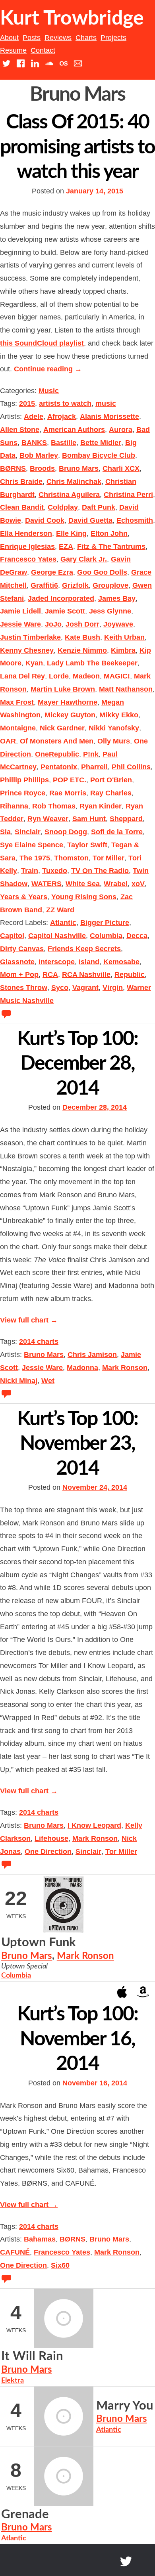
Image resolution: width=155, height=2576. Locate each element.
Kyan (34, 663)
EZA (66, 547)
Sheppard (126, 819)
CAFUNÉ (15, 2252)
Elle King (71, 533)
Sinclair (28, 832)
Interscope (57, 962)
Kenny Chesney (27, 650)
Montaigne (18, 728)
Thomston (71, 858)
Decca (137, 936)
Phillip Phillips (24, 780)
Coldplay (63, 507)
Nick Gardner (62, 728)
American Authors (74, 430)
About (9, 38)
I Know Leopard (94, 1825)
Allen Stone (20, 430)
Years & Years (24, 897)
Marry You (125, 2406)
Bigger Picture (105, 923)
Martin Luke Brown (63, 689)
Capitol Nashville (57, 936)
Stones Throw (24, 988)
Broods (42, 468)
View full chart (29, 1320)
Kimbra (123, 650)
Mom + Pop (19, 975)
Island (89, 962)
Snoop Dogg (66, 832)
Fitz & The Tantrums (111, 547)
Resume (13, 50)
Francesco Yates (28, 559)
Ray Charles (111, 793)
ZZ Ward (60, 910)
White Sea (83, 884)
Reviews (58, 38)
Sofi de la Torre (117, 832)
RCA (50, 975)
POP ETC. (70, 780)
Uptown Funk (39, 1943)
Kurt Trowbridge (72, 19)
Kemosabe (121, 962)
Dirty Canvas (22, 949)
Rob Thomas (54, 806)
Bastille (64, 443)
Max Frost (17, 702)
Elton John (109, 533)
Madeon (86, 676)
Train (30, 871)
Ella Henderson (26, 533)
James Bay (117, 598)
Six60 (60, 2265)
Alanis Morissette (109, 417)
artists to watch (65, 403)
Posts (32, 38)
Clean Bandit (22, 507)
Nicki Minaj (19, 1381)
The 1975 (35, 858)
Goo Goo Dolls (102, 572)
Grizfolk (75, 585)
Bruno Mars (79, 468)
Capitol (12, 936)
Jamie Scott (65, 611)
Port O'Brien (111, 780)
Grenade (25, 2514)
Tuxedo (55, 871)
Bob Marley (39, 455)
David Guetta (90, 520)
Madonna (82, 1368)
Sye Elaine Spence (32, 845)
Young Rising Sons (84, 897)
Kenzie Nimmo (82, 650)
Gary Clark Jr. (84, 559)
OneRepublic (57, 754)
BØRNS (13, 468)
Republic (130, 975)
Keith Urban (124, 637)
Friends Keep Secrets (84, 949)
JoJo (53, 624)
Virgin (113, 988)
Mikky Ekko (119, 715)
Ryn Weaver (48, 819)
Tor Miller (108, 858)
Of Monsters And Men (57, 741)
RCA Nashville (86, 975)
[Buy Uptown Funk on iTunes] (122, 1991)
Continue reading (48, 369)
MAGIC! (117, 676)
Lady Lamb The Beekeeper (92, 663)
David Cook (45, 520)
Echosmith (135, 520)
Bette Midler (101, 443)
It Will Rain (32, 2356)
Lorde (59, 676)
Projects (113, 38)
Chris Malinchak (74, 482)
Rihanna (14, 806)
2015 (27, 403)
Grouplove (110, 585)
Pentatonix (59, 767)
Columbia (106, 936)
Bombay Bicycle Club (99, 455)
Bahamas (40, 2239)
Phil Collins (131, 767)
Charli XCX (121, 468)
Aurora (121, 430)
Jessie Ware (20, 624)
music (106, 403)
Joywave (118, 624)
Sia (5, 832)
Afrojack (62, 417)
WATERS (46, 884)
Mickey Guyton (70, 715)
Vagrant (85, 988)
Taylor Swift (87, 845)
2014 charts (39, 1342)
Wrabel (116, 884)
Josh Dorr (82, 624)
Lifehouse (51, 1838)
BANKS (34, 443)
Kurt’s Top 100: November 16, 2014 (77, 2039)
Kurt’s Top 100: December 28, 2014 (77, 1064)
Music (49, 391)
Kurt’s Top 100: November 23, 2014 (77, 1444)
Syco (60, 988)
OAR (8, 741)
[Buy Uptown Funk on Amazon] (143, 1991)
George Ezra (52, 572)
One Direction (48, 1852)
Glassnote (17, 962)
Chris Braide (21, 482)
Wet (48, 1381)
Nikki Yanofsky (114, 728)
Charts (86, 38)
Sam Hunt (89, 819)
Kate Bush (82, 637)
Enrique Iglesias (27, 547)
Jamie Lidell (20, 611)
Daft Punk (99, 507)
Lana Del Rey (22, 676)
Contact (43, 50)
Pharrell (94, 767)
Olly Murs (114, 741)
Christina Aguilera (69, 495)
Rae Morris (68, 793)
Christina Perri (128, 495)
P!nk (91, 754)
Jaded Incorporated (61, 598)
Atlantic (63, 923)
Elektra (13, 2381)
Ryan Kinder (101, 806)
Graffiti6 (44, 585)
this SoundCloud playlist (42, 343)
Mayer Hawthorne (68, 702)
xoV (138, 884)
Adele (34, 417)
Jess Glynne (110, 611)
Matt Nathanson (126, 689)
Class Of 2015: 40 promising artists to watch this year (77, 147)
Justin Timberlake (30, 637)
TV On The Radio (100, 871)
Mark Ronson (125, 1368)
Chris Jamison (92, 1355)
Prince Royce (23, 793)
